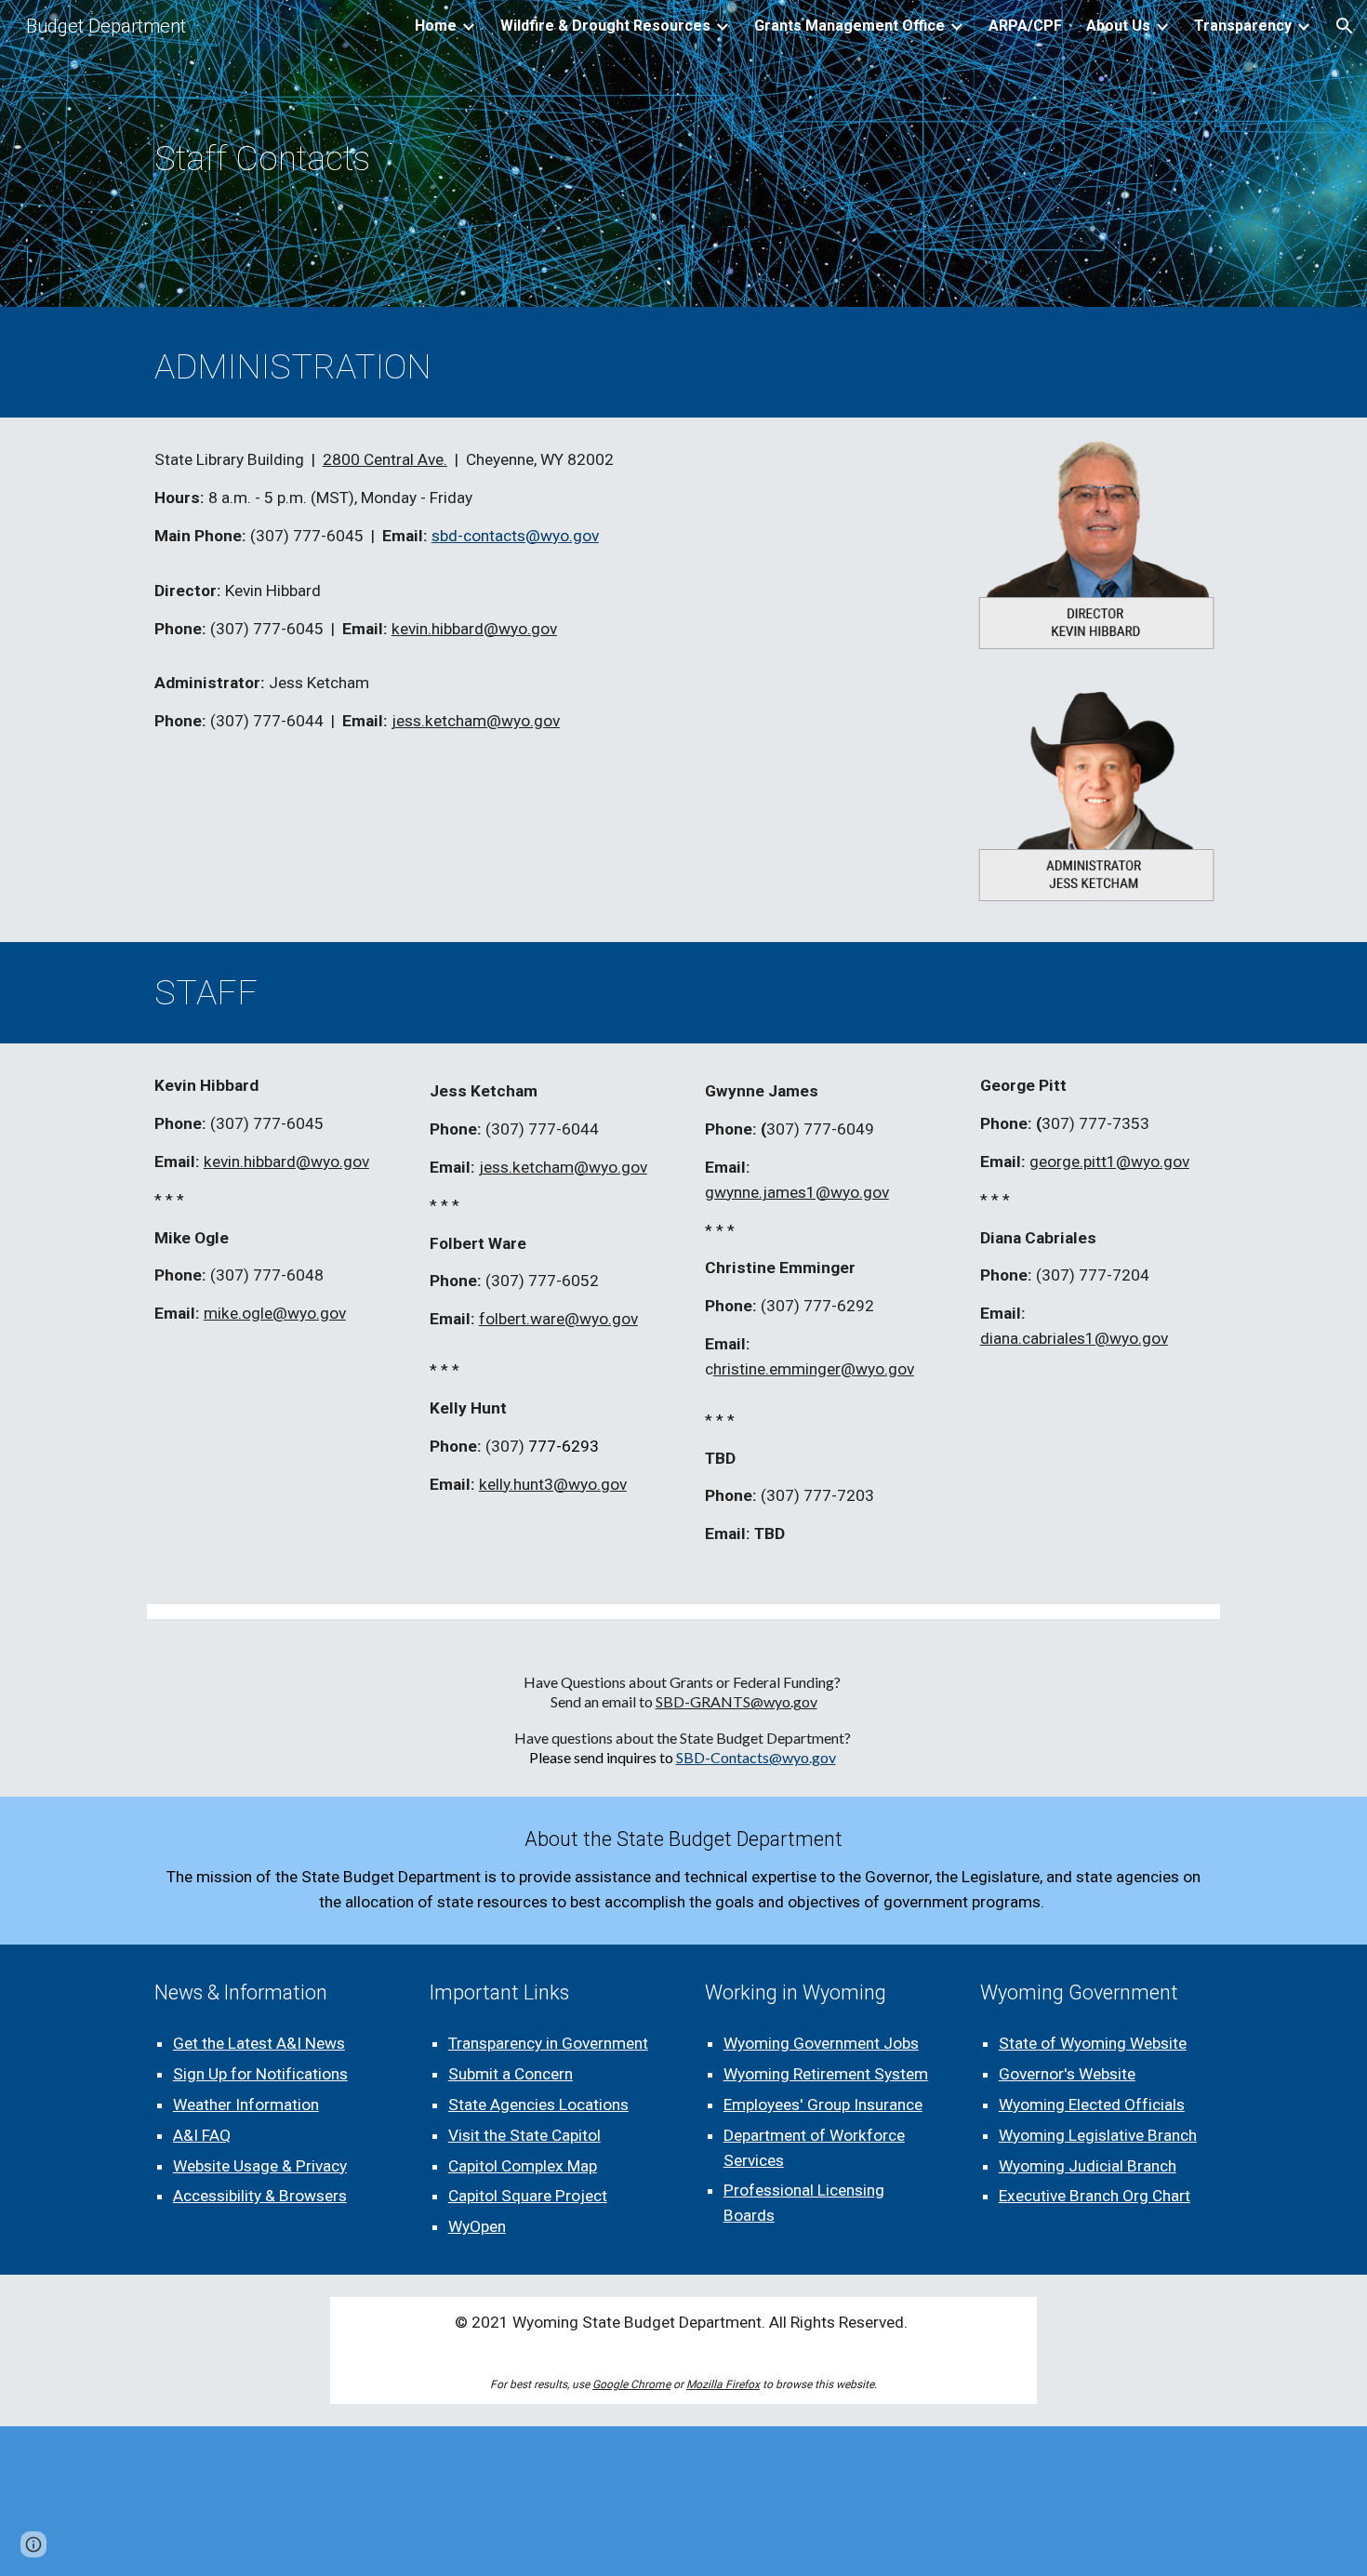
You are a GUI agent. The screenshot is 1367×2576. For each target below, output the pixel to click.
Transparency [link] (1243, 26)
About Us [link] (1118, 26)
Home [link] (436, 26)
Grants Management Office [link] (849, 26)
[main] (363, 158)
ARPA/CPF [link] (1025, 26)
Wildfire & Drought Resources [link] (605, 26)
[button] (1345, 26)
